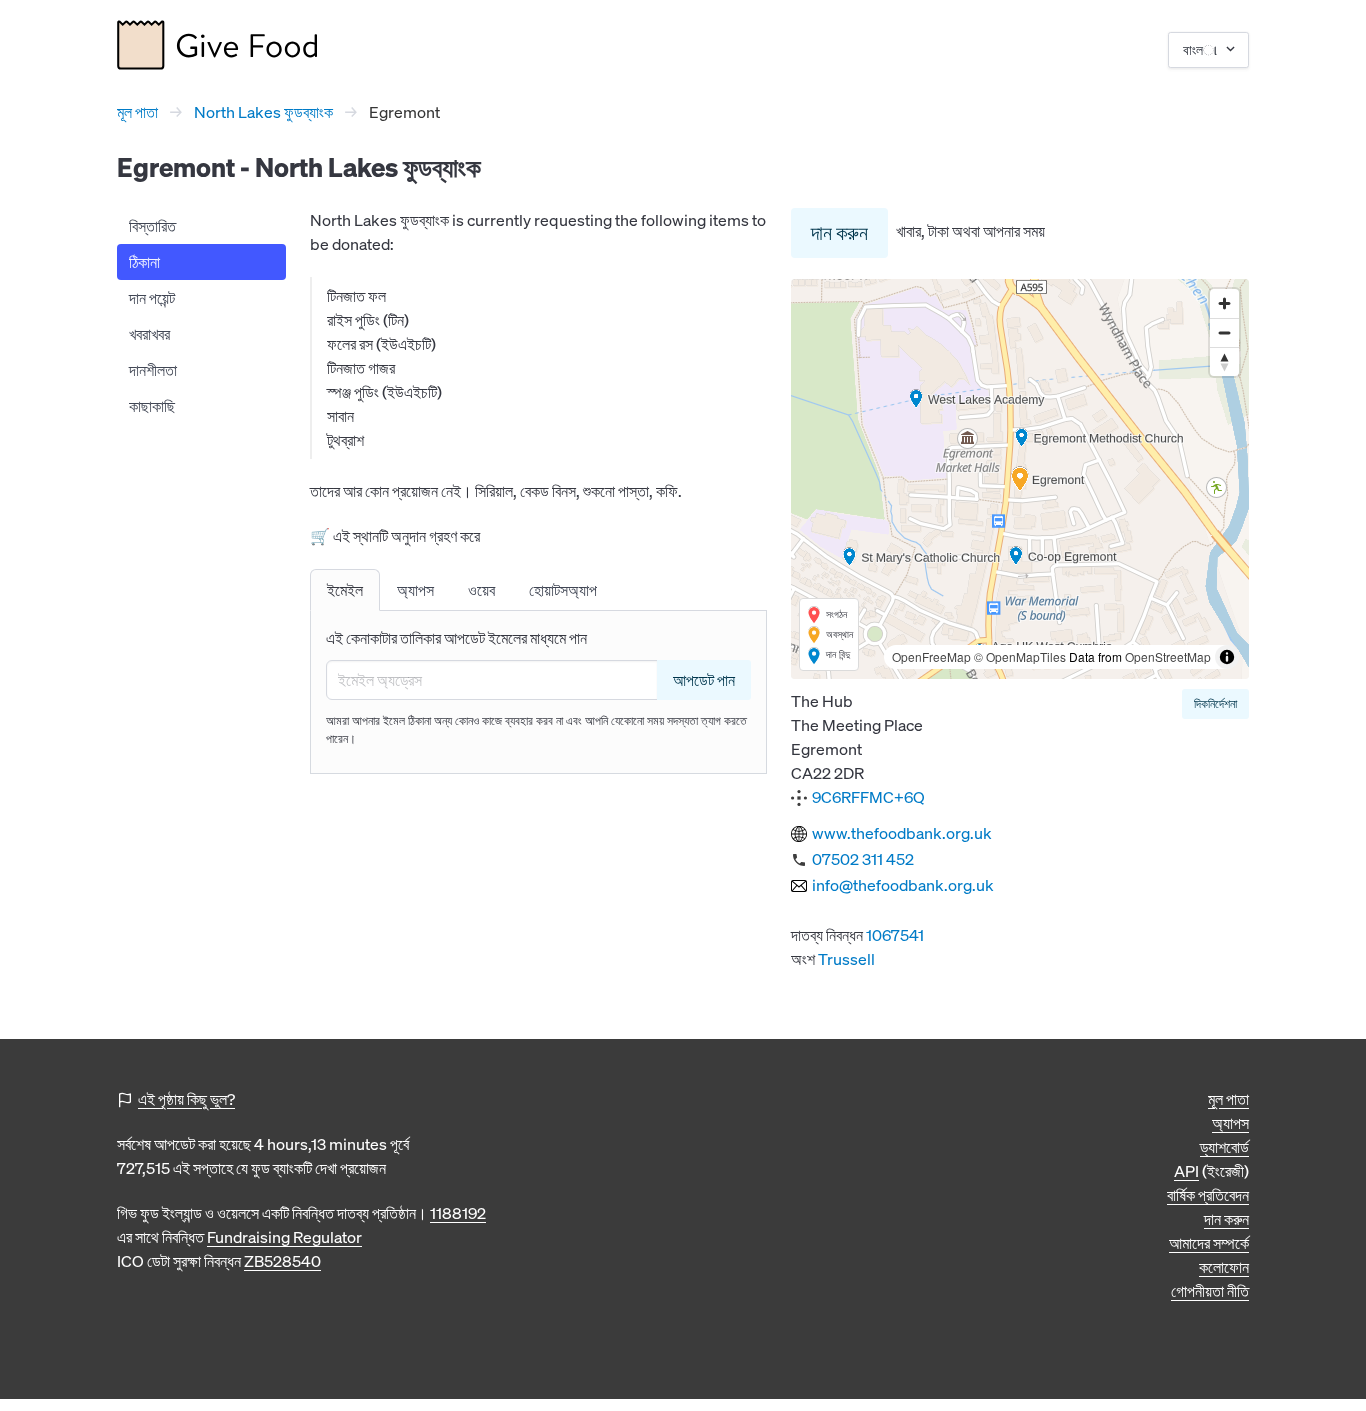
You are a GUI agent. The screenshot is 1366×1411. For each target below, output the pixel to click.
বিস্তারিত (152, 226)
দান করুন (839, 232)
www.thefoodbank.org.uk (902, 833)
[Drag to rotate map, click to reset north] (1224, 361)
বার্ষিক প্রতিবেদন (1208, 1195)
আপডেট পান (704, 680)
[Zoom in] (1224, 303)
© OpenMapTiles (1020, 656)
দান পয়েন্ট (152, 298)
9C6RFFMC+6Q (868, 797)
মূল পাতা (137, 112)
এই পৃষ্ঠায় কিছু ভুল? (186, 1099)
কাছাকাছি (152, 406)
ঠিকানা (144, 262)
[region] (1020, 479)
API (1186, 1171)
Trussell (846, 959)
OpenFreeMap (931, 656)
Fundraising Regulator (284, 1237)
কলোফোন (1224, 1267)
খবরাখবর (149, 334)
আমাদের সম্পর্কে (1209, 1243)
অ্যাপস (1230, 1123)
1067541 (895, 935)
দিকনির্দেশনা (1215, 703)
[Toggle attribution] (1227, 657)
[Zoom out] (1224, 332)
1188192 (458, 1213)
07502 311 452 (863, 859)
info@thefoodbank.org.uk (903, 885)
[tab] (345, 590)
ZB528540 (282, 1261)
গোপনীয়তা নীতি (1210, 1291)
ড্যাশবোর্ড (1224, 1147)
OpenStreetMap (1168, 656)
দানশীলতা (153, 370)
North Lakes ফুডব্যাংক (263, 112)
